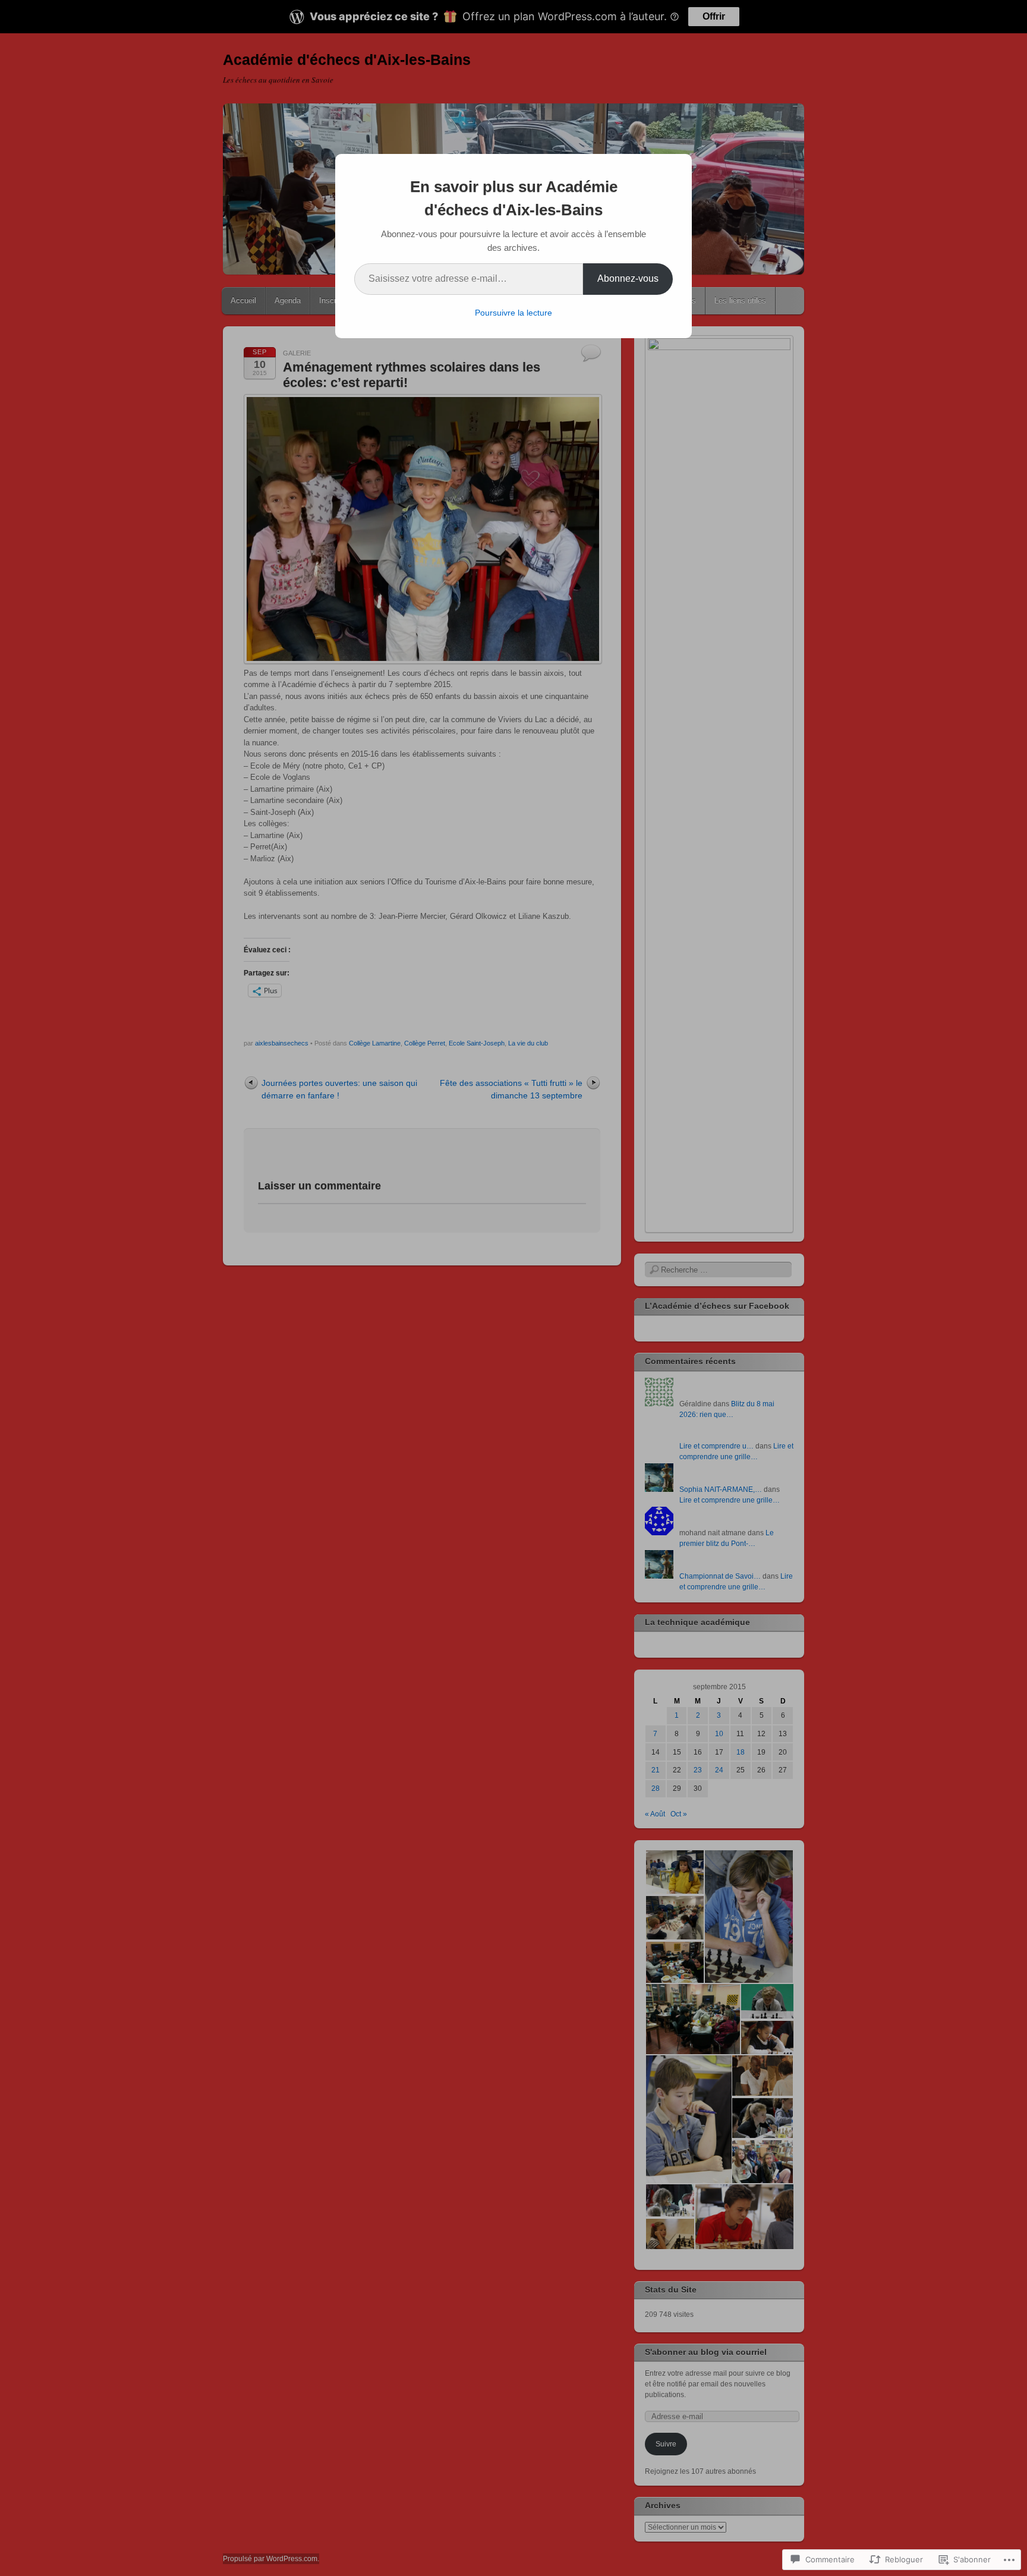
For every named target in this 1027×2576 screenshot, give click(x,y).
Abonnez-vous (628, 278)
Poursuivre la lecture (513, 313)
